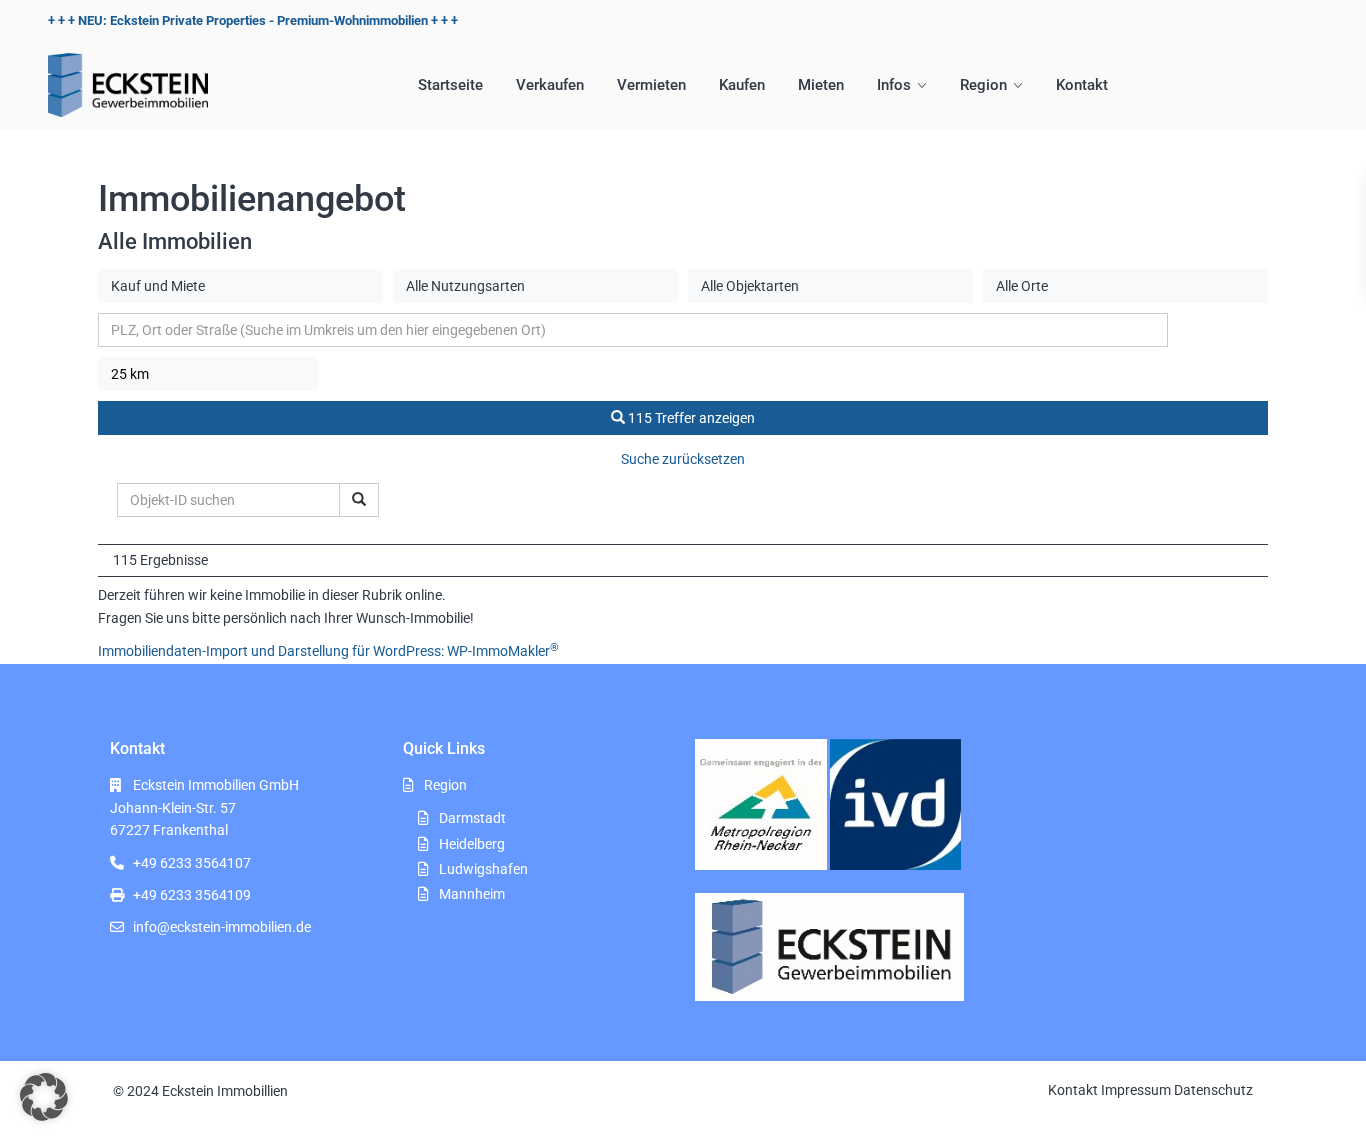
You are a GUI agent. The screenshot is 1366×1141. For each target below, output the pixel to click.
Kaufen (742, 85)
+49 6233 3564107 (192, 863)
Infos (894, 85)
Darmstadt (472, 818)
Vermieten (651, 85)
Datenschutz (1213, 1090)
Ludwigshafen (483, 869)
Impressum (1136, 1090)
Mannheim (472, 894)
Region (983, 85)
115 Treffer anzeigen (690, 418)
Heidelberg (472, 844)
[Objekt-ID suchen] (359, 500)
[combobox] (240, 286)
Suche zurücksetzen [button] (683, 459)
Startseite (450, 85)
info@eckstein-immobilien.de (222, 927)
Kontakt (1082, 85)
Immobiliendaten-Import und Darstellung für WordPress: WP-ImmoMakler (328, 651)
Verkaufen (550, 85)
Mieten (821, 85)
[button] (44, 1097)
